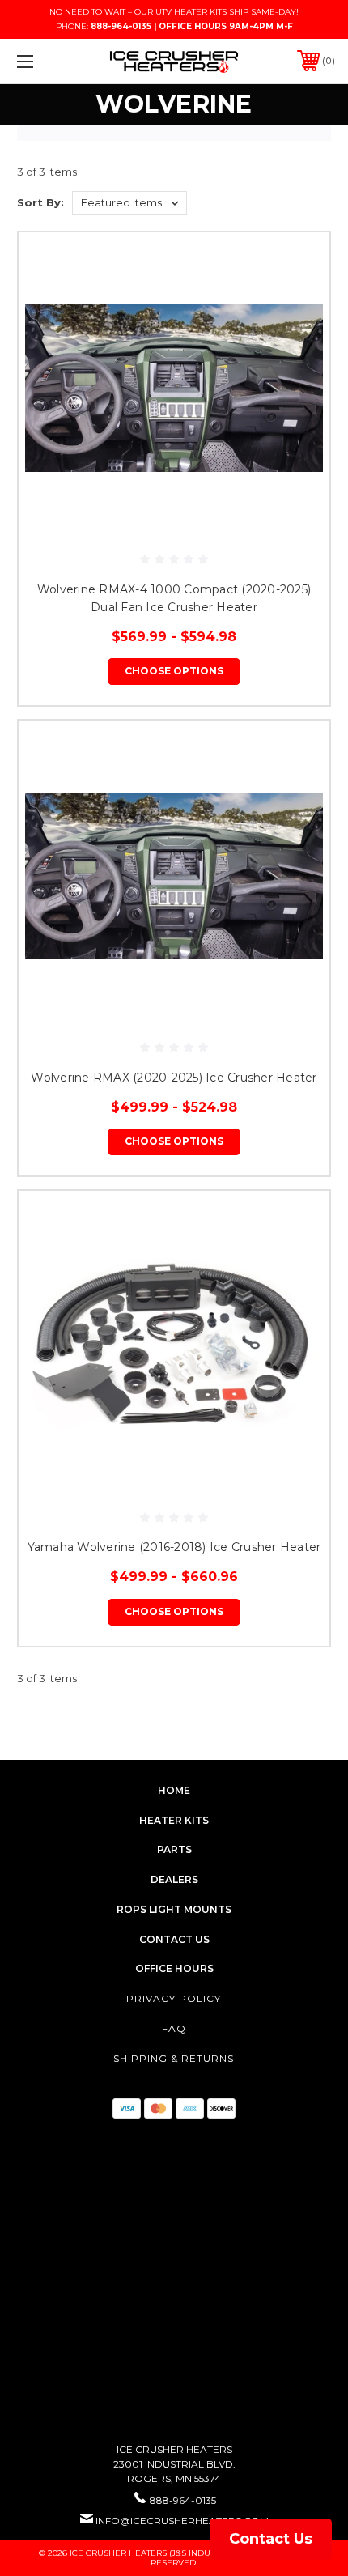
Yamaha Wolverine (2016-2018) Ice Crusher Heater (174, 1547)
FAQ (174, 2028)
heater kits (174, 1820)
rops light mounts (174, 1909)
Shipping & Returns (174, 2058)
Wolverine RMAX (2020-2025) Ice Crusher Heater (174, 1078)
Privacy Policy (174, 1998)
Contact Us (271, 2539)
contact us (174, 1939)
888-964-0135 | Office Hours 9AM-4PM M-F (192, 26)
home (174, 1790)
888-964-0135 (183, 2500)
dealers (174, 1879)
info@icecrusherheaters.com (182, 2521)
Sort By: (40, 202)
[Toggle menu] (49, 61)
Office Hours (174, 1968)
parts (174, 1849)
